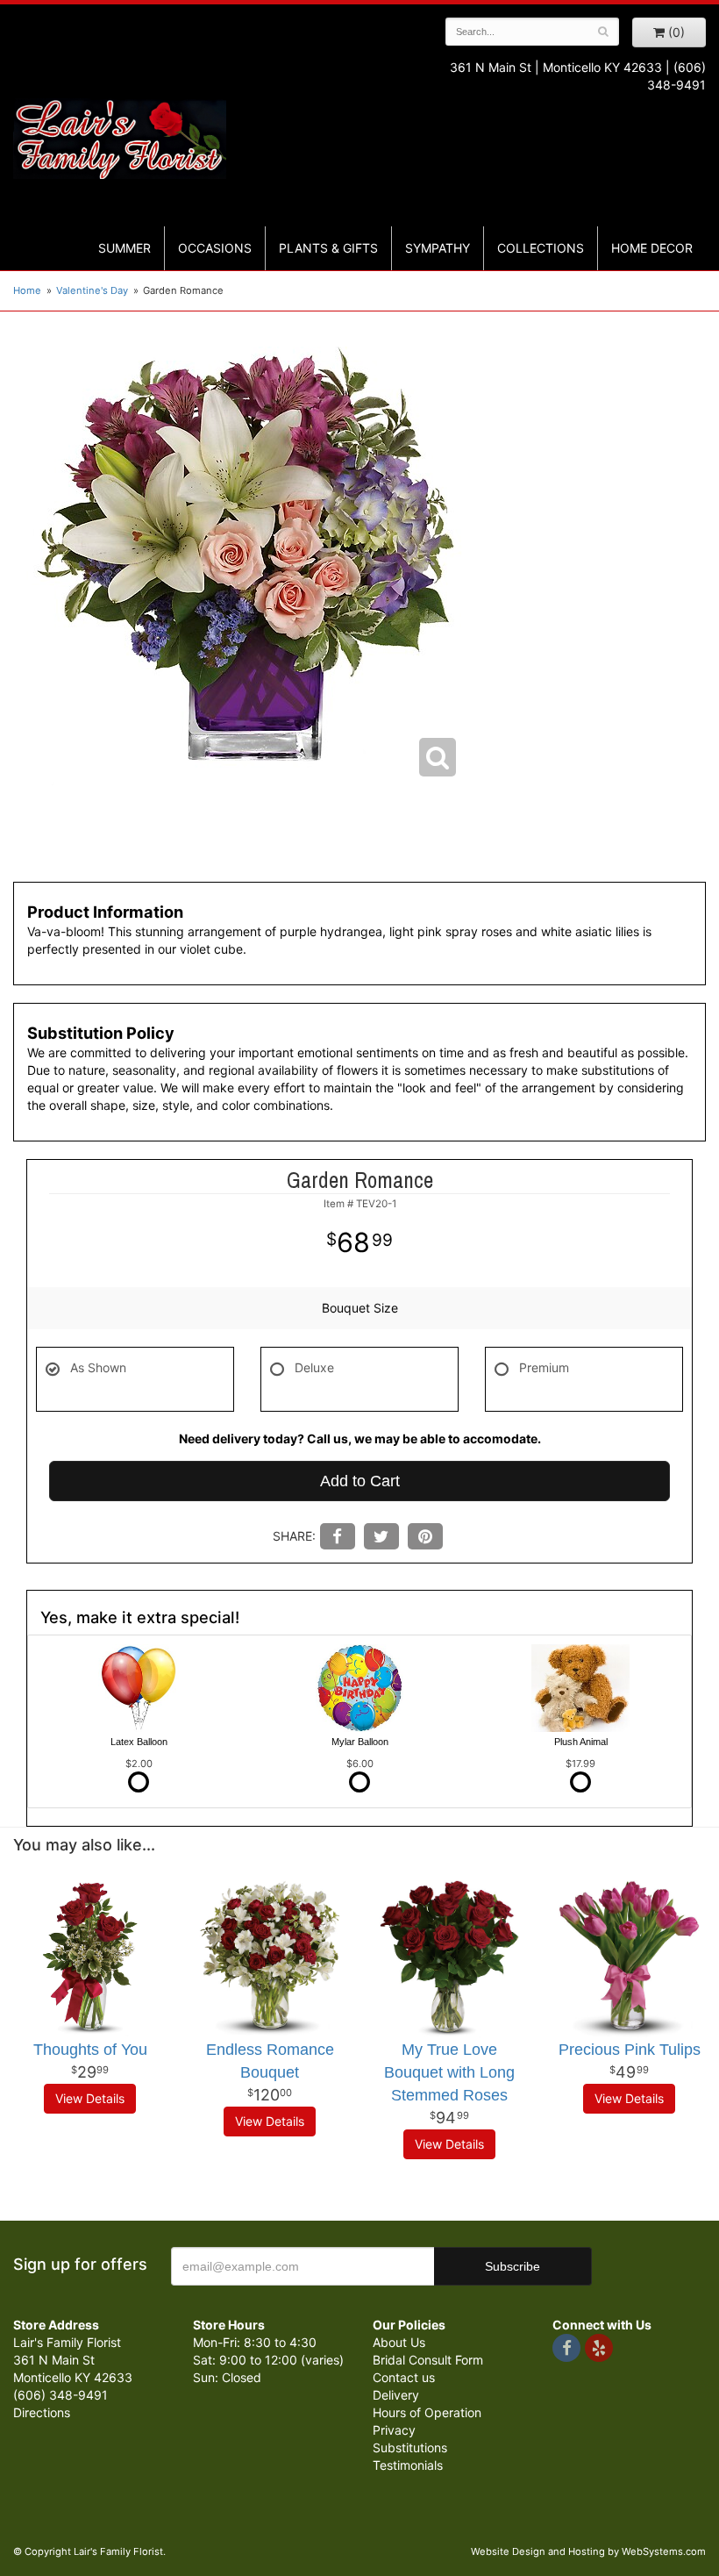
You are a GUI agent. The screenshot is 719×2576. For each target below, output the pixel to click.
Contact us (404, 2377)
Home (27, 290)
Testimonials (408, 2465)
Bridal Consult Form (428, 2360)
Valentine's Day (92, 290)
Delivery (396, 2395)
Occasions (215, 248)
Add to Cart (360, 1481)
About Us (399, 2342)
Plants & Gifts (328, 248)
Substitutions (410, 2447)
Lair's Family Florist (120, 139)
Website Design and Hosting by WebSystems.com (588, 2551)
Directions (42, 2412)
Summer (125, 248)
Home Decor (652, 248)
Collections (541, 248)
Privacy (394, 2430)
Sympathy (438, 248)
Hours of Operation (427, 2412)
